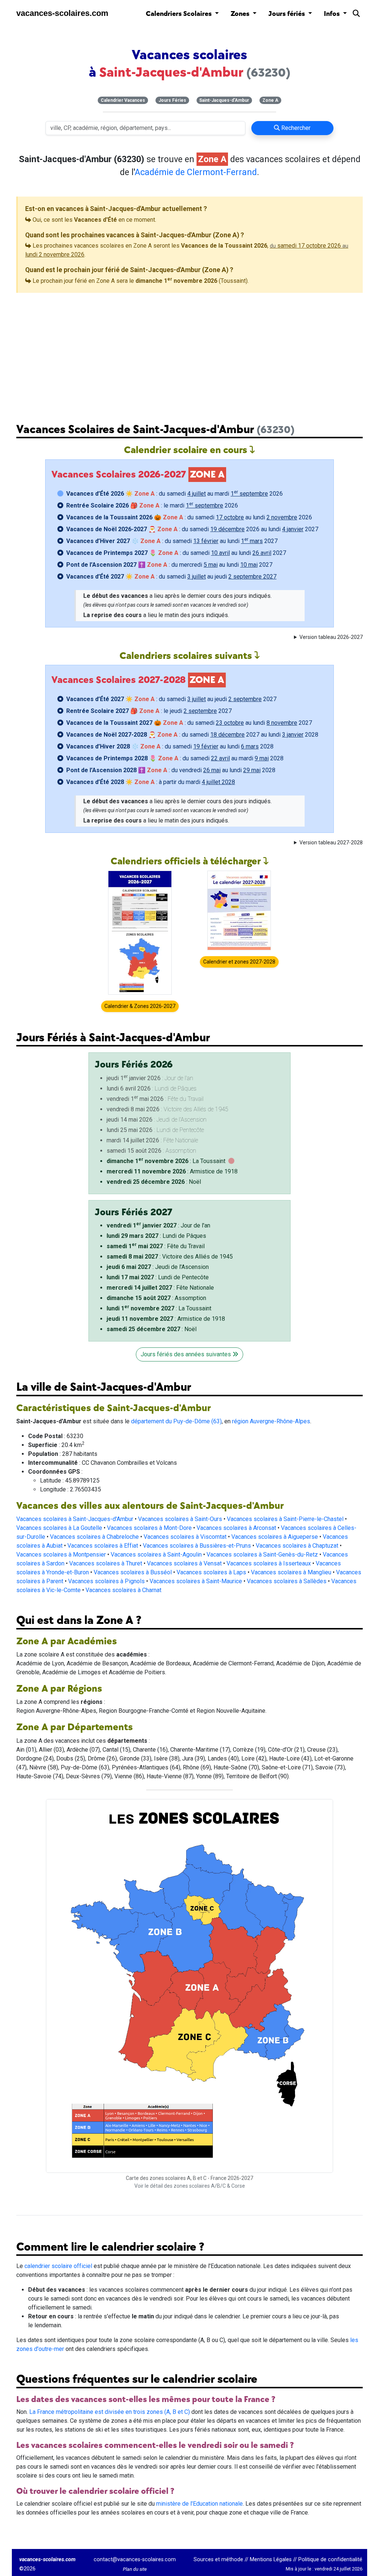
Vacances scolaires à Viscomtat (185, 1537)
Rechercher (295, 128)
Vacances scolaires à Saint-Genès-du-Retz (262, 1555)
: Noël (154, 1182)
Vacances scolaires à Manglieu (291, 1572)
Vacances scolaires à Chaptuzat (297, 1546)
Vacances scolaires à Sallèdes (287, 1581)
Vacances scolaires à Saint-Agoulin (156, 1555)
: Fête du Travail (156, 1246)
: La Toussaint (166, 1161)
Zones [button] (241, 14)
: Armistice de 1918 (172, 1171)
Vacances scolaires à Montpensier (61, 1555)
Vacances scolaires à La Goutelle (59, 1528)
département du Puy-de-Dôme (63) (176, 1421)
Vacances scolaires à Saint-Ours (180, 1519)
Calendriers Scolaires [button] (180, 14)
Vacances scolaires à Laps (211, 1572)
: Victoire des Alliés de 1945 (170, 1257)
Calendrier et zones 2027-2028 (239, 962)
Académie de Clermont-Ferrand (196, 172)
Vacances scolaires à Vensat (184, 1563)
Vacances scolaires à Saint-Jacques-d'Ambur (75, 1519)
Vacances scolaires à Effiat (103, 1546)
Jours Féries (172, 100)
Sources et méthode (218, 2560)
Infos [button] (333, 14)
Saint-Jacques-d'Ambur (224, 100)
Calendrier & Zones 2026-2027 (140, 1006)
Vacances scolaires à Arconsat (236, 1528)
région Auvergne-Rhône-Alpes (271, 1421)
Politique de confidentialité (330, 2560)
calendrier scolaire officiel (58, 2266)
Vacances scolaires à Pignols (106, 1581)
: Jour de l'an (158, 1225)
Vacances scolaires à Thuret (106, 1563)
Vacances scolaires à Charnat (123, 1590)
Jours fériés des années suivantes (187, 1354)
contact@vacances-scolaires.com (135, 2560)
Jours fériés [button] (287, 14)
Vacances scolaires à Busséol (133, 1572)
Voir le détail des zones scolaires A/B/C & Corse (190, 2186)
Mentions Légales (271, 2560)
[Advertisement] (189, 352)
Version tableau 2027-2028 (331, 843)
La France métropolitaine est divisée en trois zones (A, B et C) (110, 2412)
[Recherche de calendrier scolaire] (356, 15)
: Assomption (156, 1298)
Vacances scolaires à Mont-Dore (149, 1528)
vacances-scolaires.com (62, 13)
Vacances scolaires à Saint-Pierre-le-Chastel (285, 1519)
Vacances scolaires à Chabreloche (94, 1537)
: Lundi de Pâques (156, 1236)
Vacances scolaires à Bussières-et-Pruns (197, 1546)
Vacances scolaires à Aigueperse (275, 1537)
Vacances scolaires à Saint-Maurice (196, 1581)
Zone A (270, 100)
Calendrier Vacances (123, 100)
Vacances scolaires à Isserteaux (269, 1563)
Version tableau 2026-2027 (331, 637)
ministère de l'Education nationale (199, 2504)
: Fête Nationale (160, 1288)
